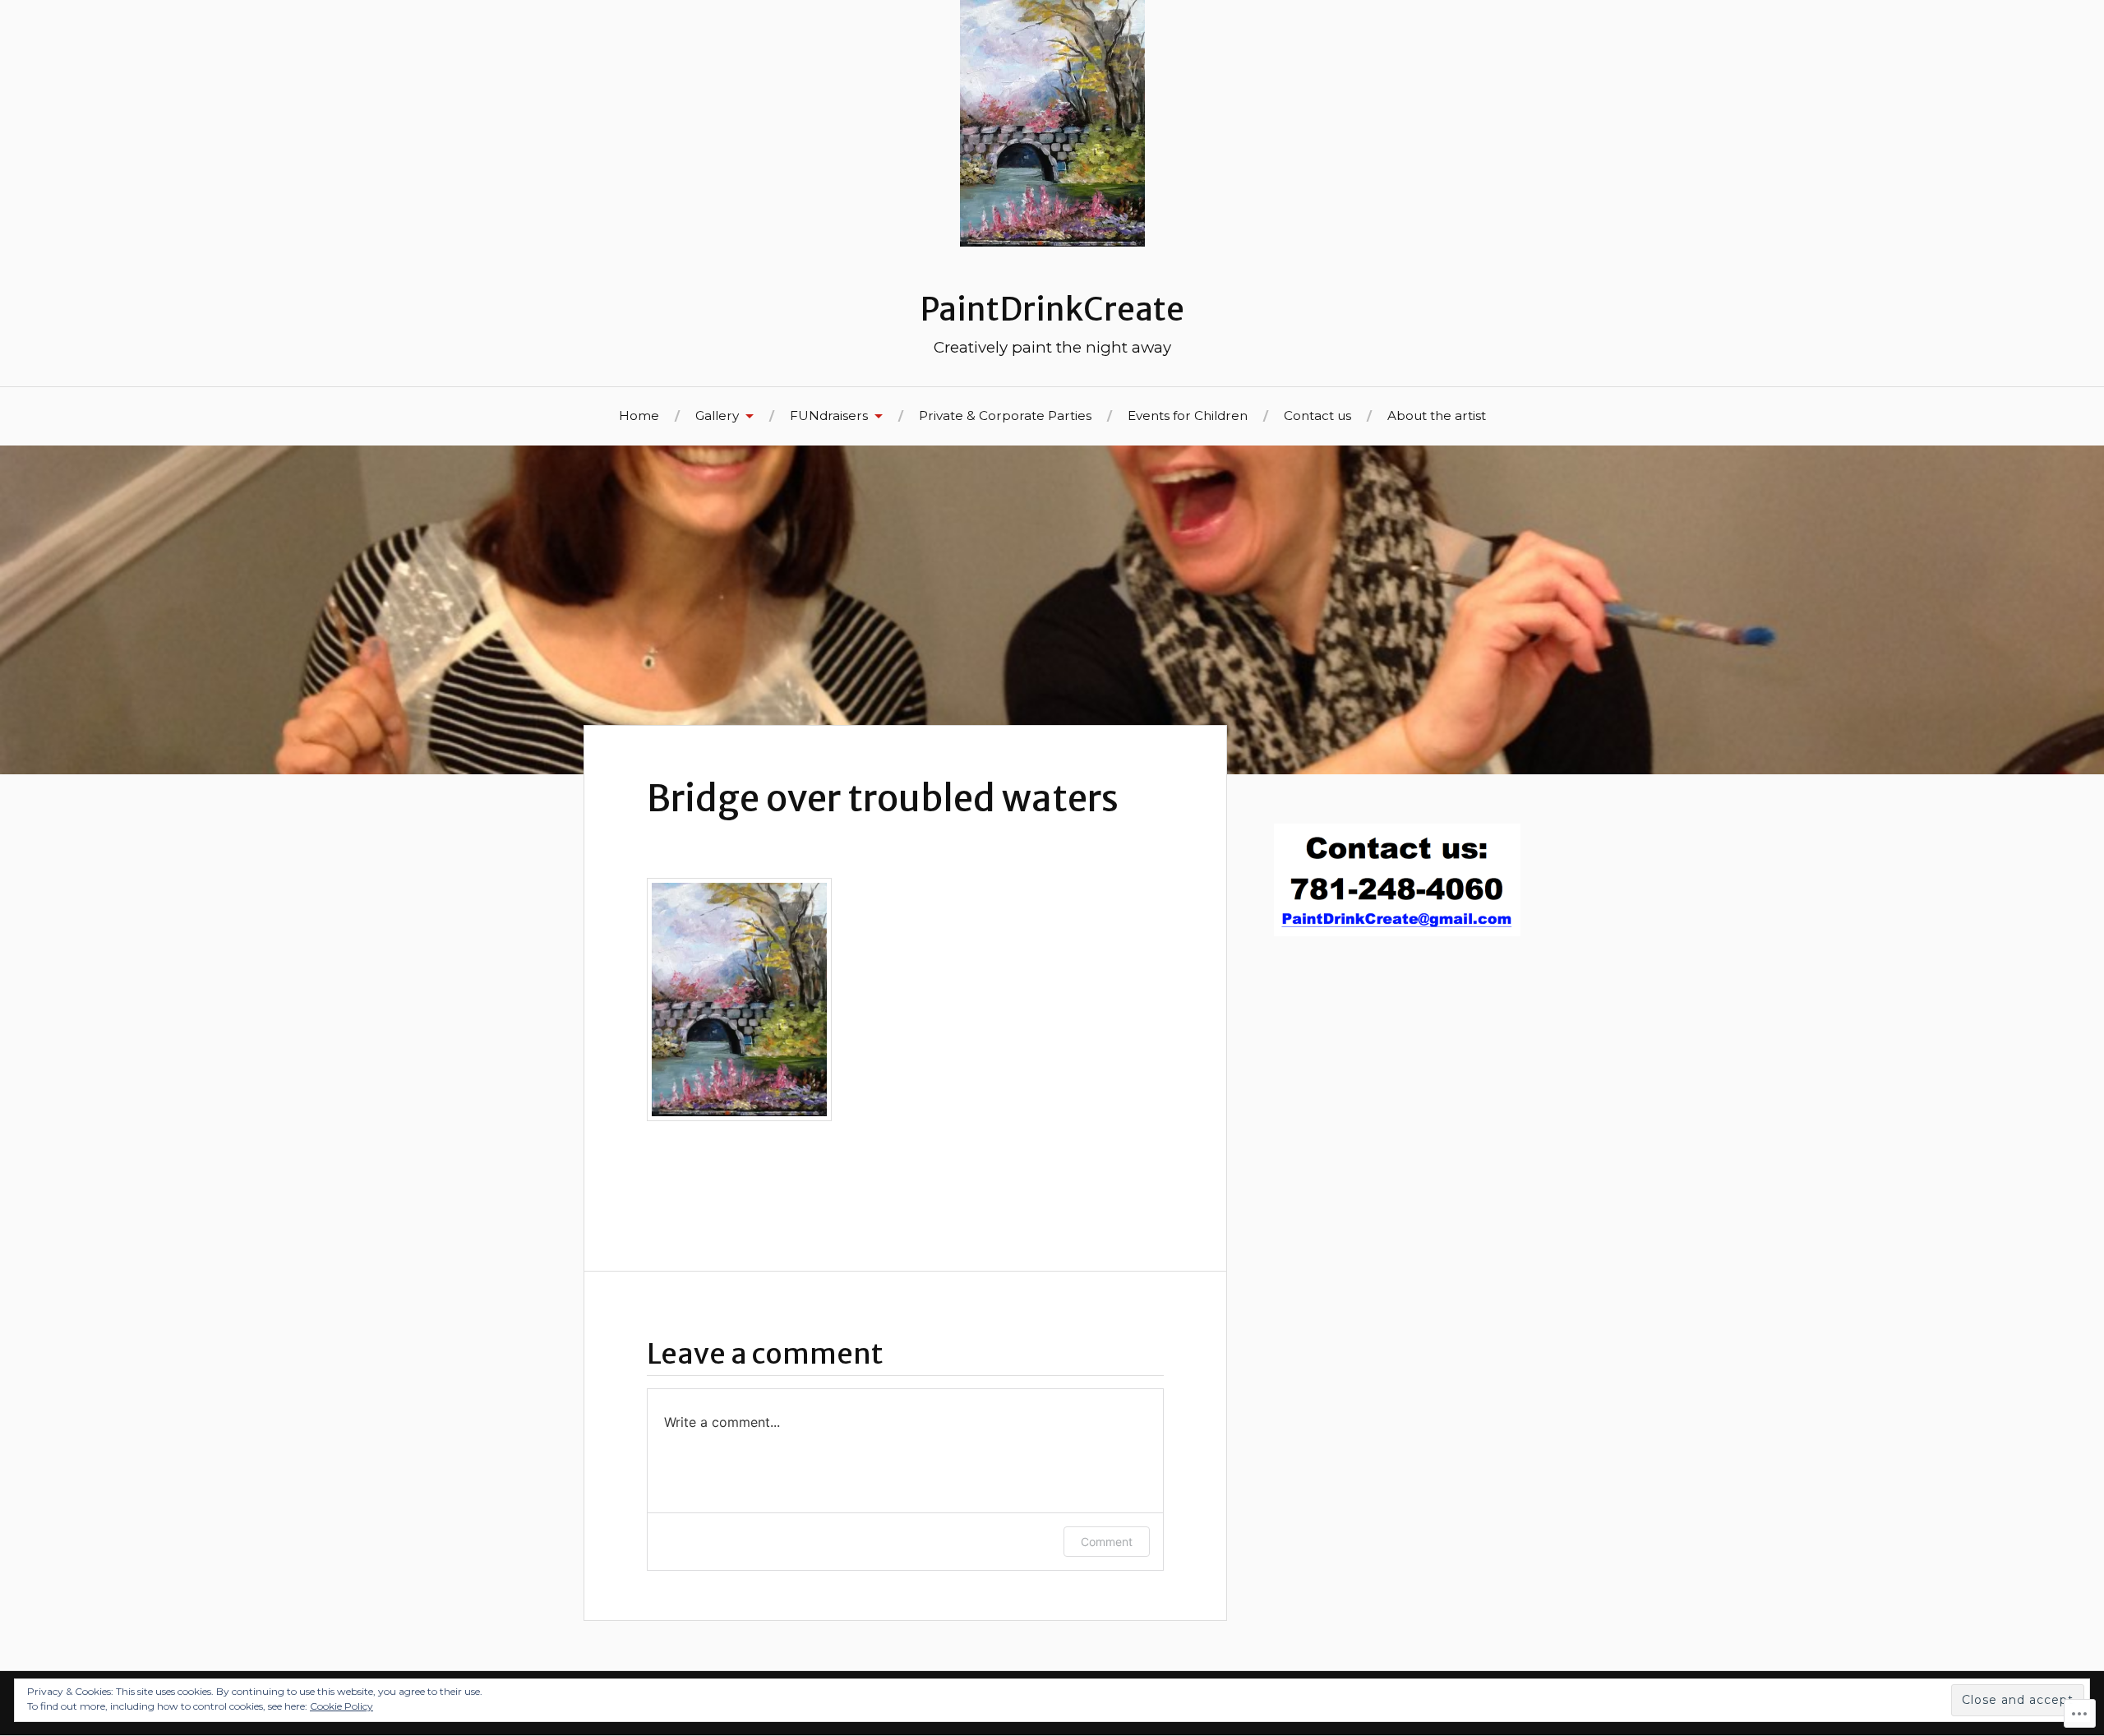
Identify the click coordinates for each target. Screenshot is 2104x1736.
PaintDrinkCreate (1052, 309)
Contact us (1317, 416)
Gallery (717, 416)
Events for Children (1188, 416)
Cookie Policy (341, 1706)
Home (639, 416)
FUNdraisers (829, 416)
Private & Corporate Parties (1005, 416)
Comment (1107, 1542)
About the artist (1437, 416)
